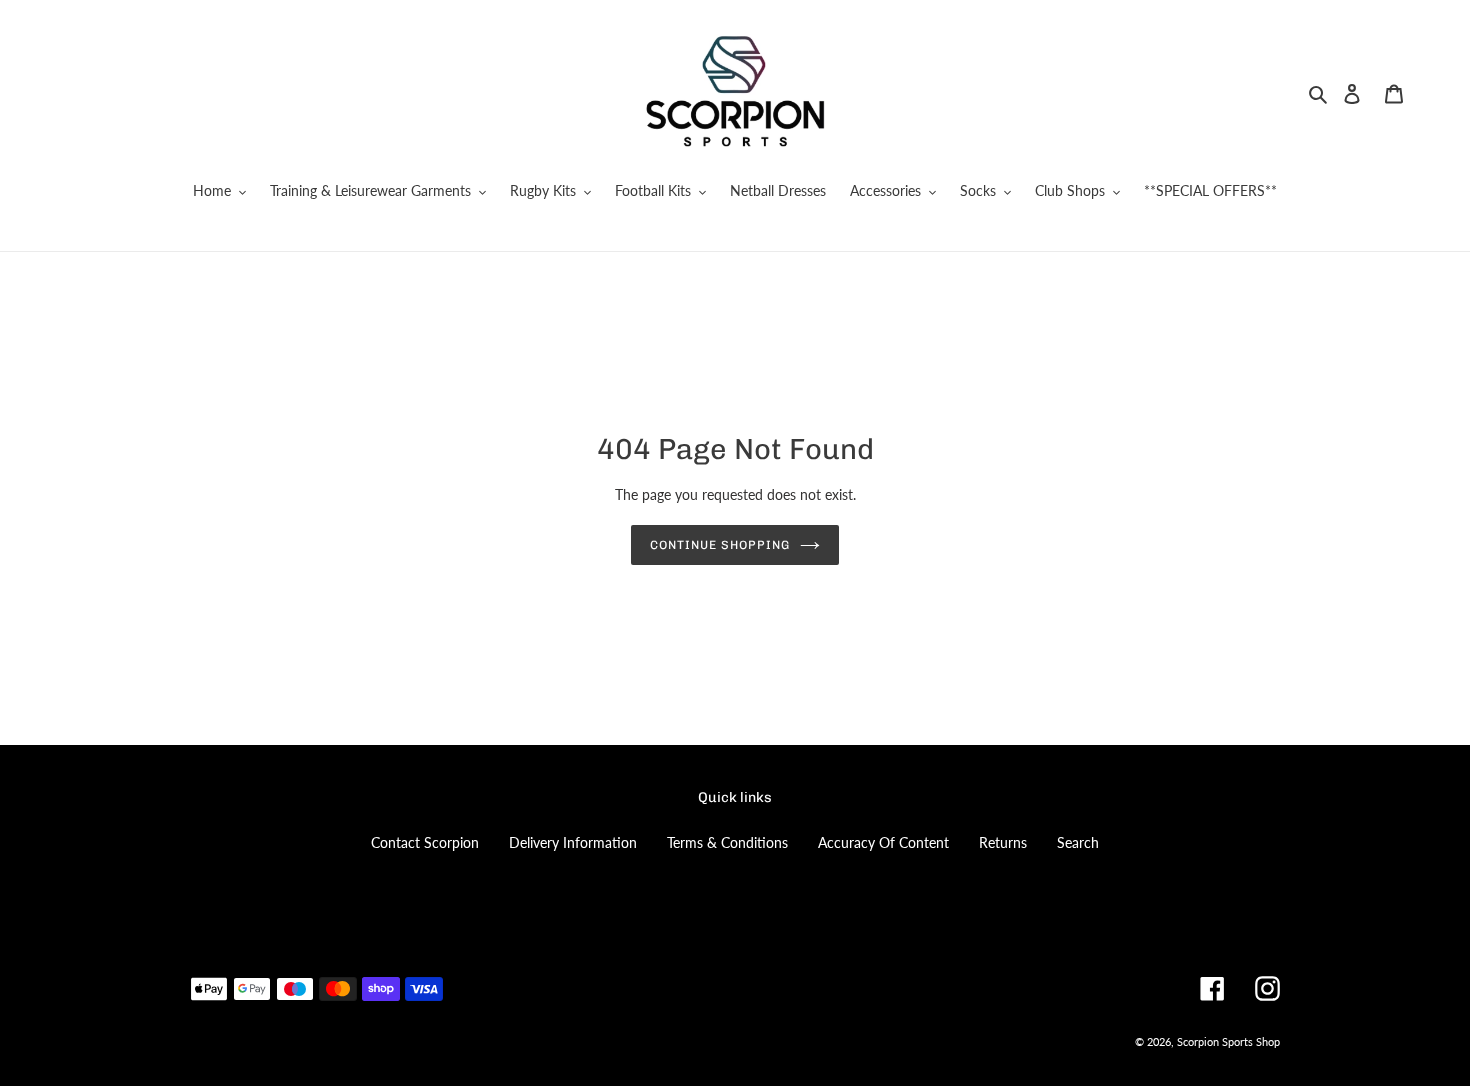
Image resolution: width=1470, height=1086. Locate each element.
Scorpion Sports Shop (1228, 1041)
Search (1078, 842)
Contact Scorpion (425, 842)
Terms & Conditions (727, 842)
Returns (1003, 842)
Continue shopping (719, 545)
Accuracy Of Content (883, 842)
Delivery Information (573, 842)
